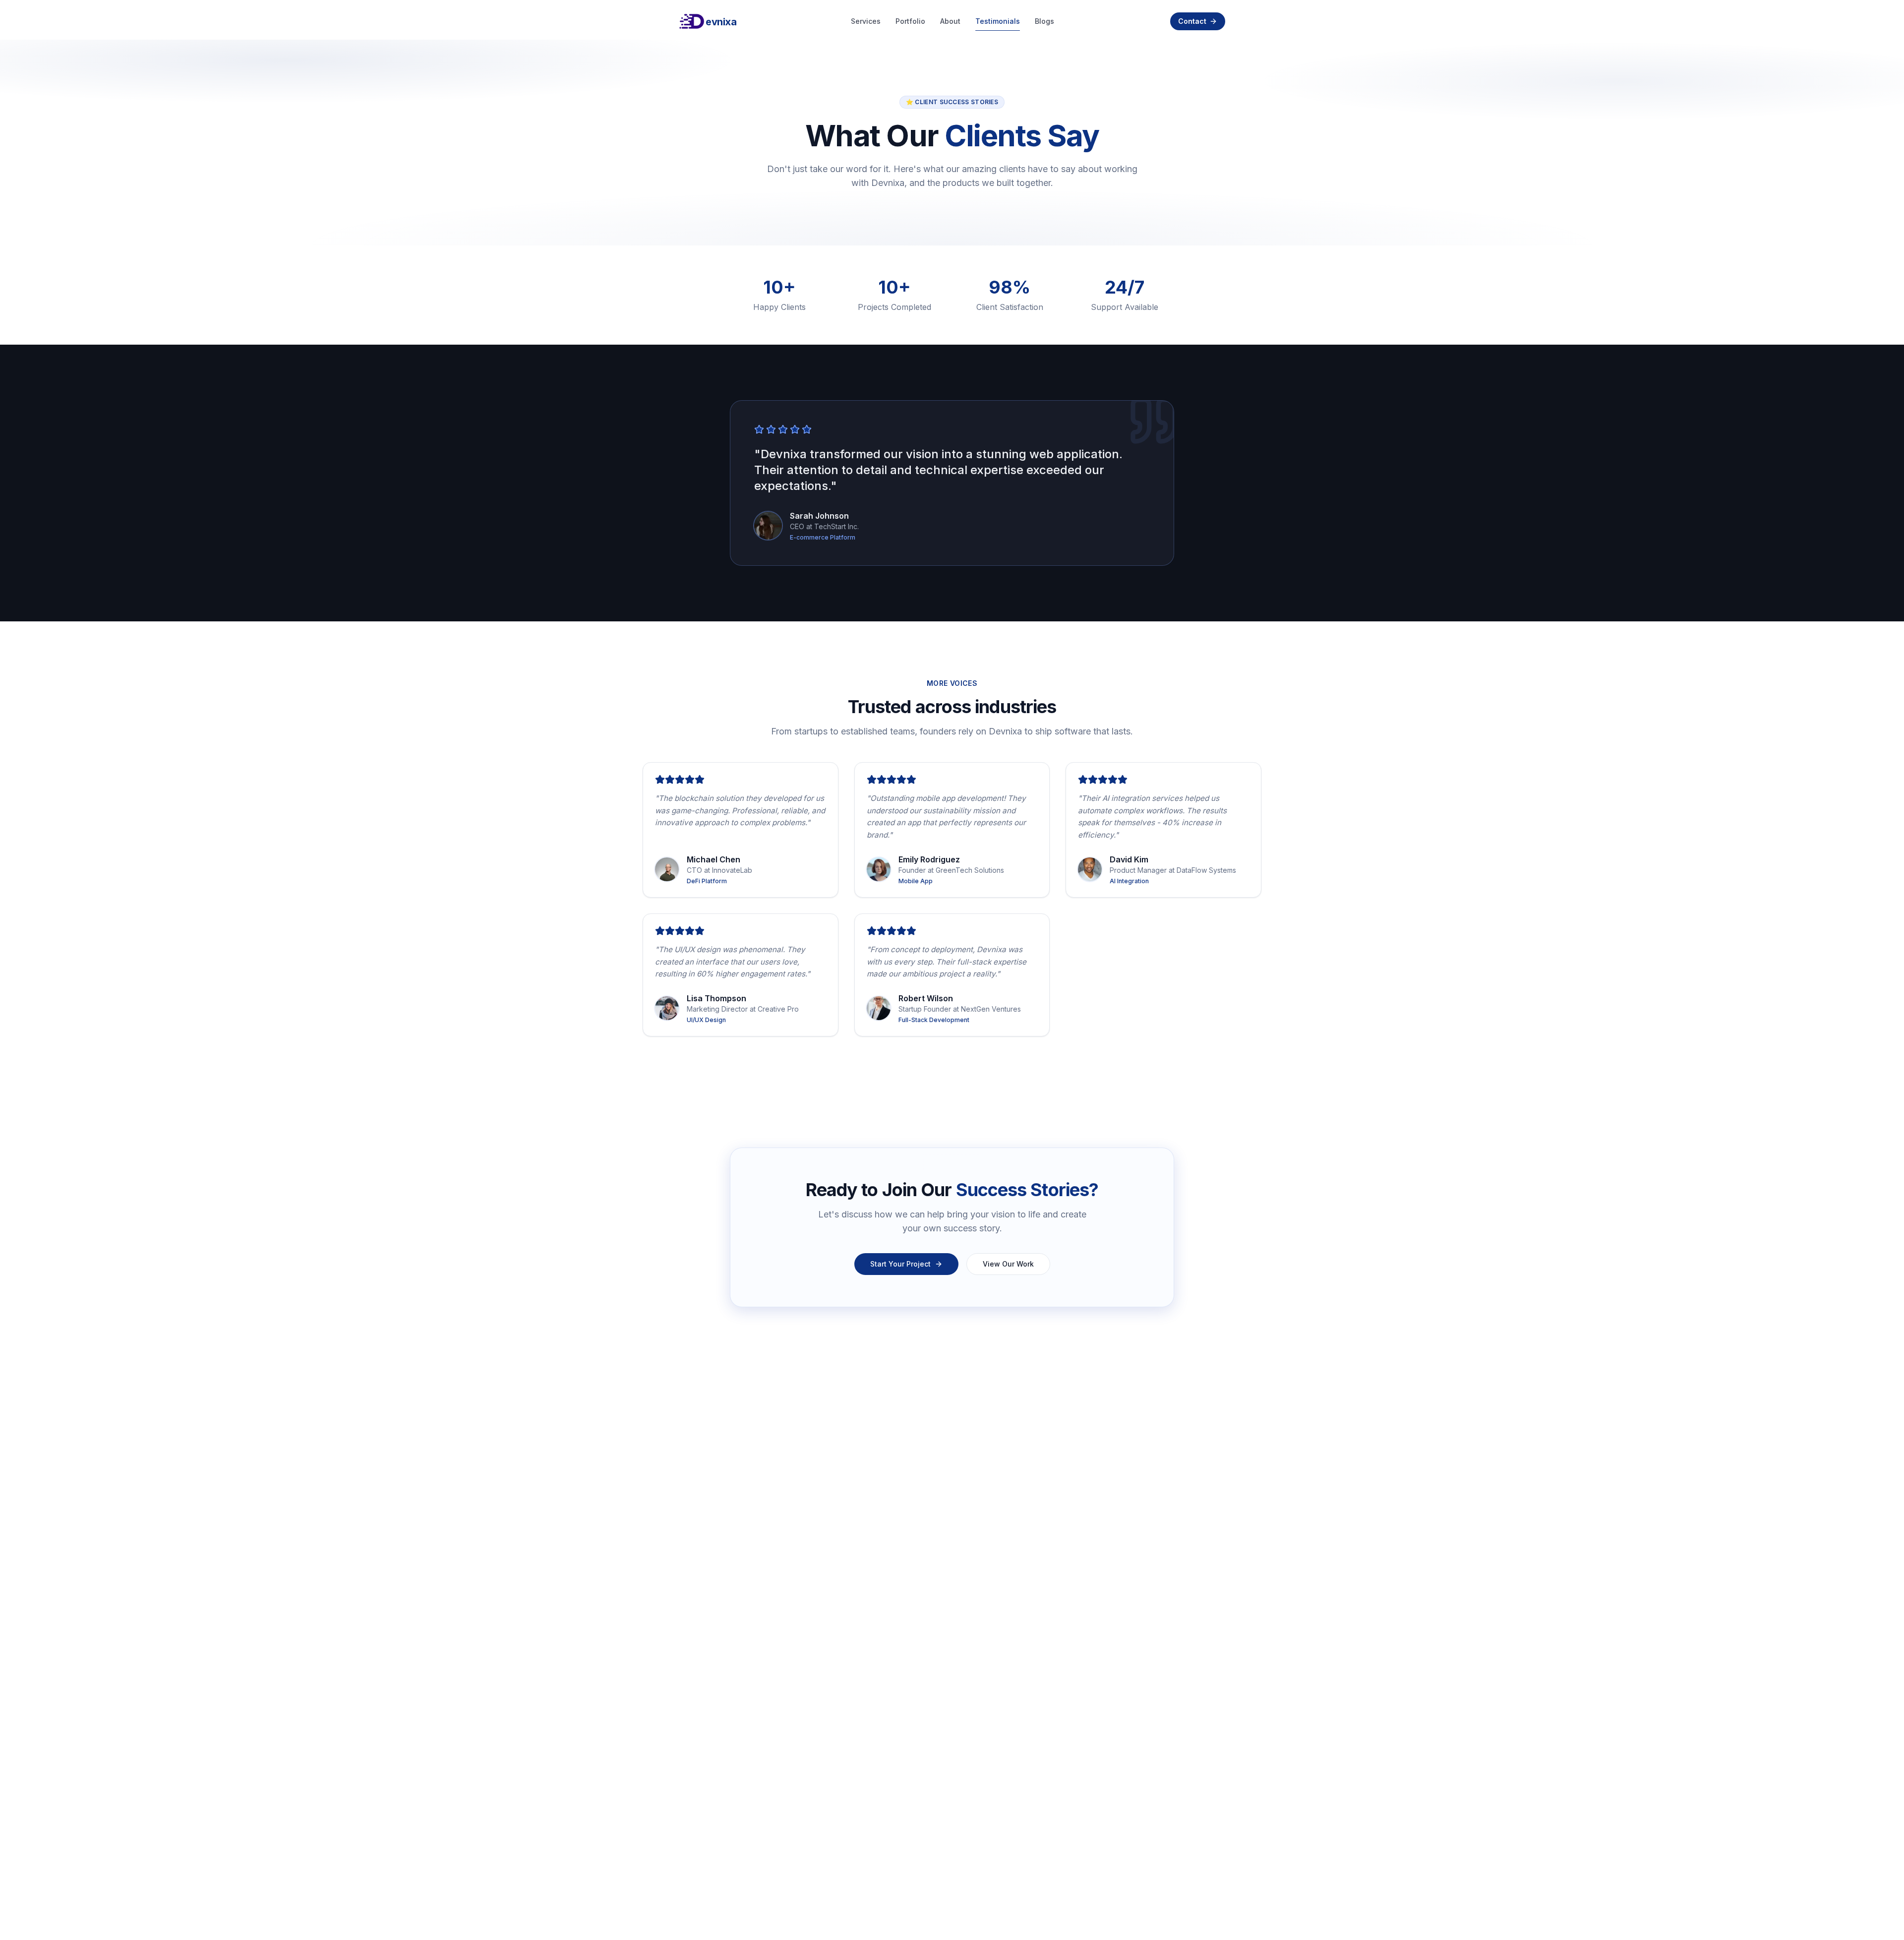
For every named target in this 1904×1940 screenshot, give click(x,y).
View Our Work (1008, 1264)
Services (866, 21)
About (950, 21)
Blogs (1044, 21)
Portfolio (910, 21)
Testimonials (998, 21)
